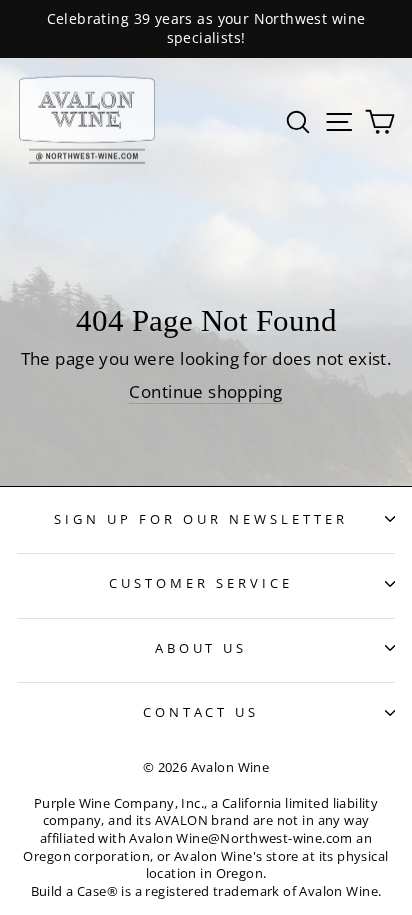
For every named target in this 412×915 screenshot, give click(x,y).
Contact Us (201, 712)
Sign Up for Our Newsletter (200, 519)
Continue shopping (205, 391)
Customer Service (201, 583)
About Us (201, 648)
